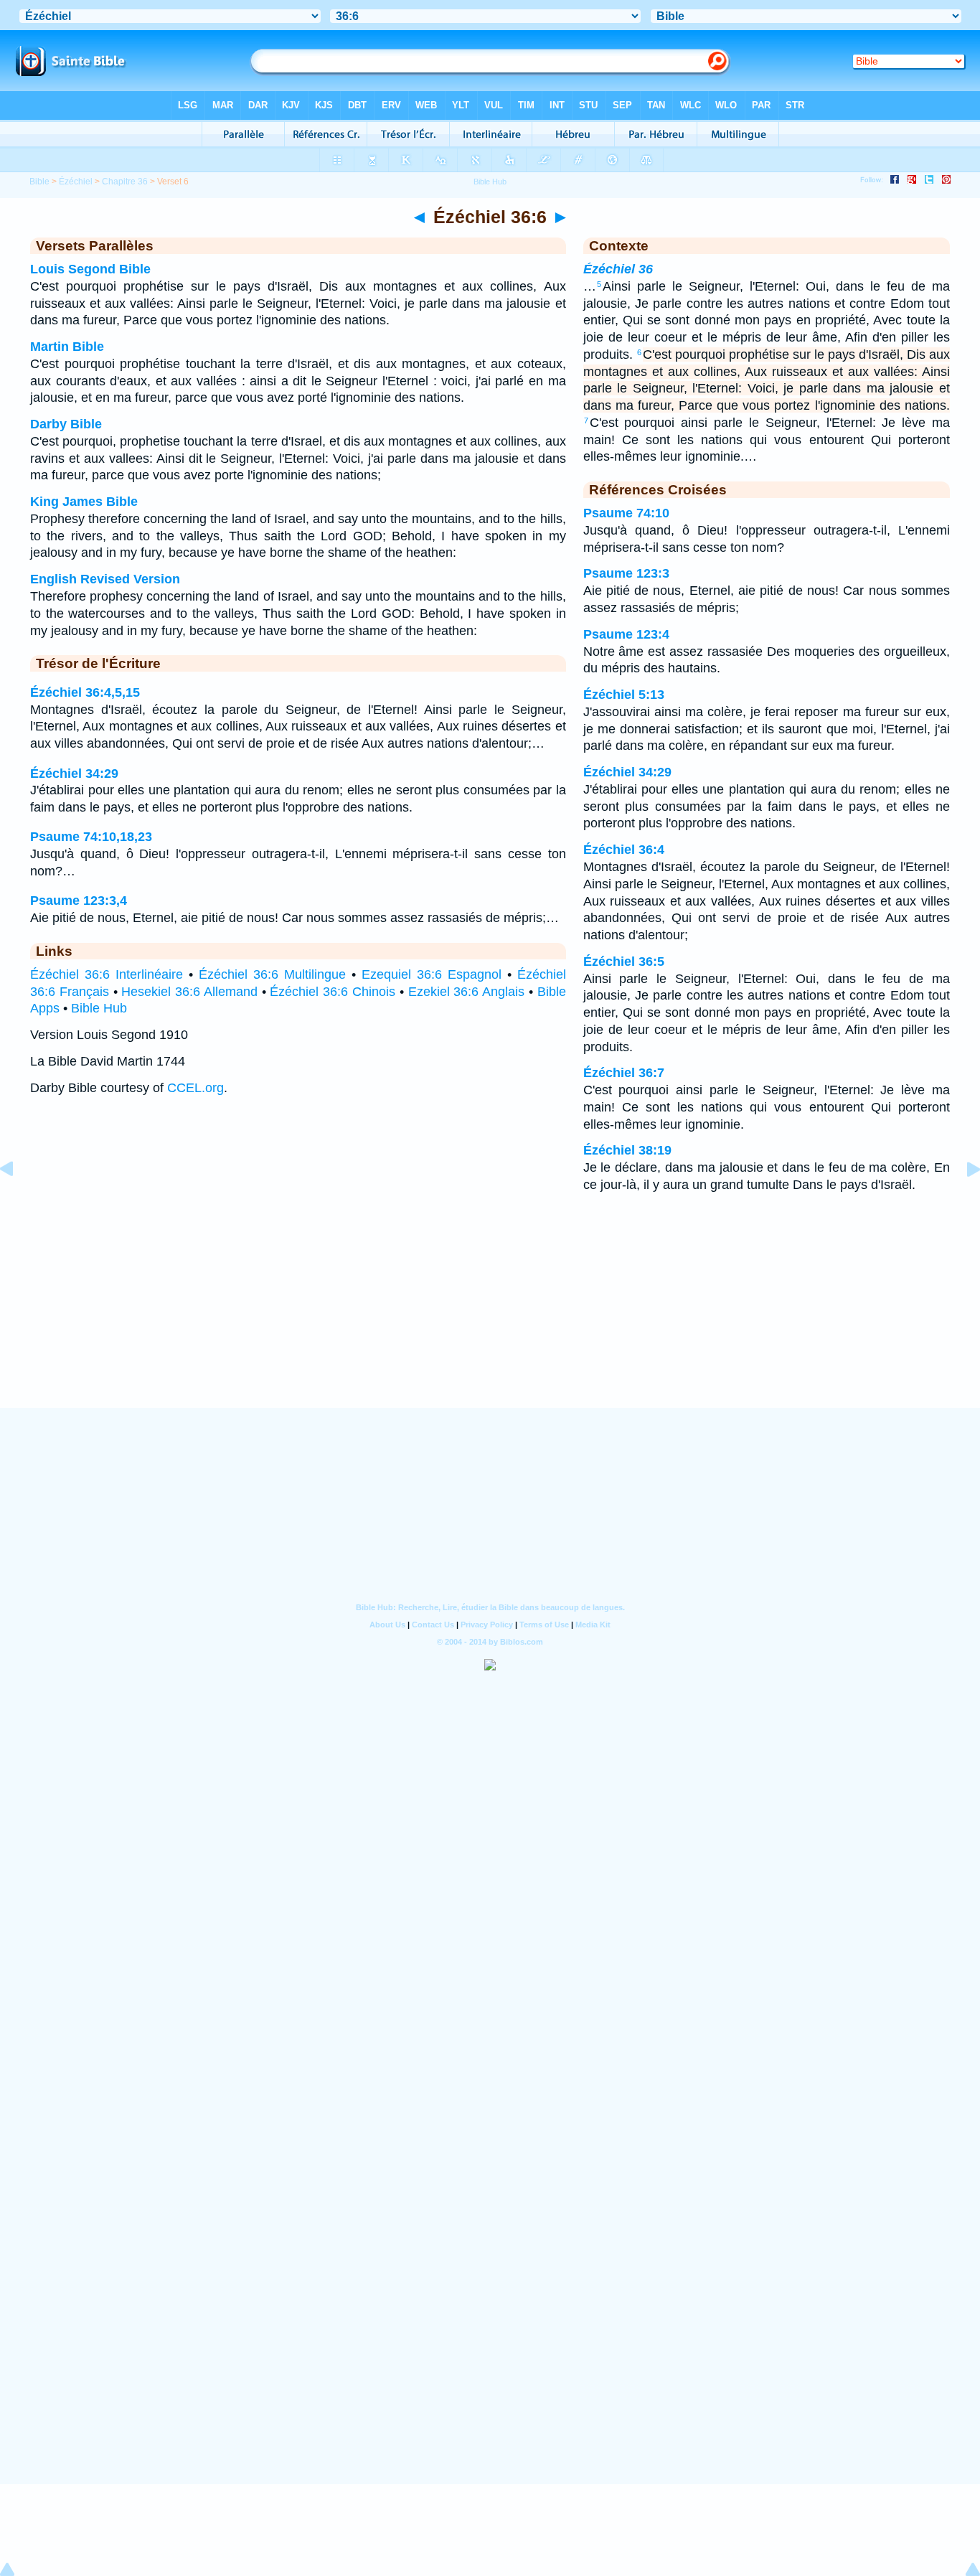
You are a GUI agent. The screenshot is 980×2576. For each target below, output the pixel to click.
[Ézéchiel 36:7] (962, 1201)
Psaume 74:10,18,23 (91, 837)
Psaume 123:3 (626, 573)
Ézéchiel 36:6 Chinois (333, 992)
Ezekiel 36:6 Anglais (467, 992)
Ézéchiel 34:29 (74, 774)
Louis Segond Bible (90, 269)
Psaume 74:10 (626, 513)
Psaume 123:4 (626, 634)
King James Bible (84, 502)
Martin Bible (67, 347)
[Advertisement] (490, 1319)
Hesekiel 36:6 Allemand (189, 992)
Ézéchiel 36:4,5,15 (85, 692)
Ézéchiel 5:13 (624, 695)
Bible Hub (99, 1008)
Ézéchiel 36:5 (624, 962)
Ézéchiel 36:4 (624, 850)
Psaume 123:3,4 (79, 901)
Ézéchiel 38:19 (627, 1150)
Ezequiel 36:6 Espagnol (432, 974)
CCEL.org (195, 1088)
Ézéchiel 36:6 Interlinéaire (107, 974)
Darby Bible (66, 424)
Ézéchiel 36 (618, 269)
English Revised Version (105, 579)
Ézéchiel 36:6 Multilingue (272, 974)
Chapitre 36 (125, 182)
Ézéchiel (76, 182)
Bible (39, 182)
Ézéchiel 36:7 (624, 1073)
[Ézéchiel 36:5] (18, 1201)
